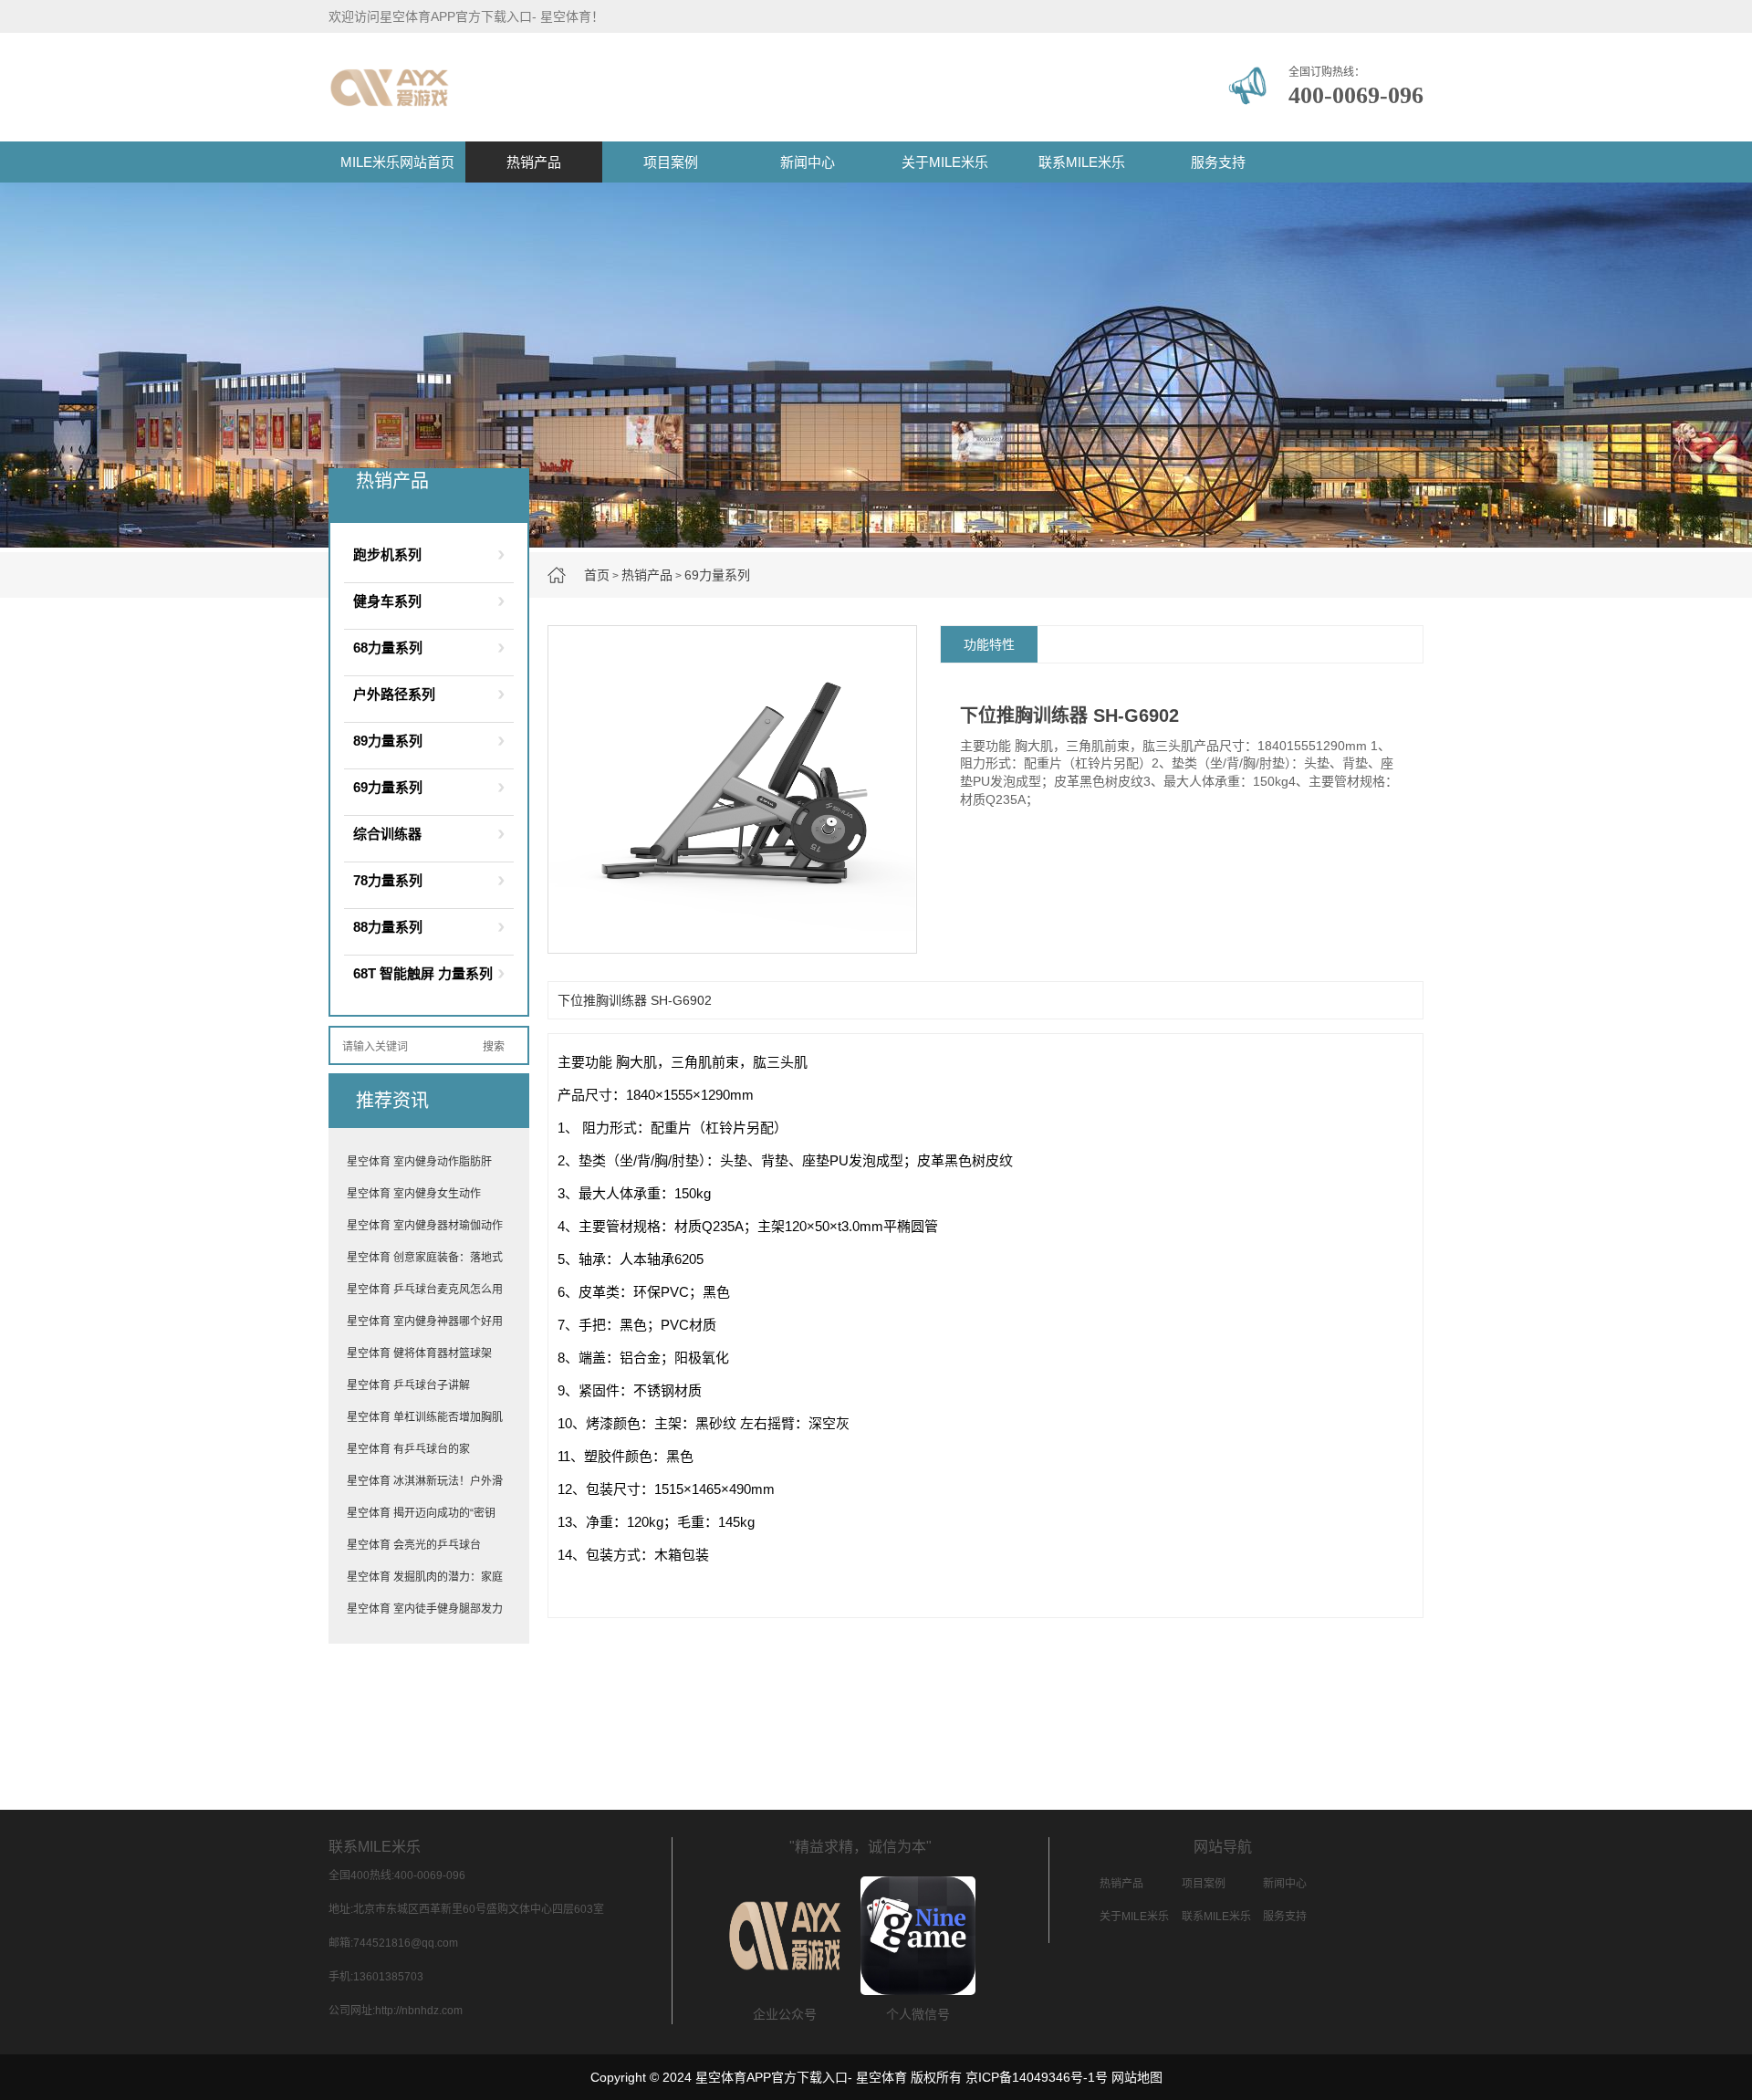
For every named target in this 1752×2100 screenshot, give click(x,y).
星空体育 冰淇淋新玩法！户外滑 (425, 1481)
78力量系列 (388, 880)
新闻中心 (808, 162)
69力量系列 (717, 575)
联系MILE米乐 (1082, 162)
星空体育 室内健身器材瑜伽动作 (425, 1226)
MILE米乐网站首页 (397, 162)
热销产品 (534, 162)
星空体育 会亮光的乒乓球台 (414, 1545)
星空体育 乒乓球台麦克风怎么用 (425, 1290)
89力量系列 (388, 741)
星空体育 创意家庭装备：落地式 (425, 1258)
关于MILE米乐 (945, 162)
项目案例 (671, 162)
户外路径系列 (394, 694)
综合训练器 (387, 834)
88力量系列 (388, 927)
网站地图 (1137, 2077)
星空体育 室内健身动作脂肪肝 (419, 1162)
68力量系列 (388, 648)
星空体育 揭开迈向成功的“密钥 (421, 1513)
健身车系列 (387, 601)
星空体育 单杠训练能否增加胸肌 (425, 1417)
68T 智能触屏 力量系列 (423, 973)
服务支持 (1218, 162)
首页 (597, 575)
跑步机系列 (387, 554)
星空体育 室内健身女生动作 (414, 1194)
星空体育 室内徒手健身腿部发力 (425, 1609)
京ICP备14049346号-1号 (1037, 2077)
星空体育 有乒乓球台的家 (408, 1449)
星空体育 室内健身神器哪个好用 (425, 1322)
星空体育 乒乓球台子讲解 (408, 1385)
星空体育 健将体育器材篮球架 (419, 1353)
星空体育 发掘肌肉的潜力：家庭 (425, 1577)
